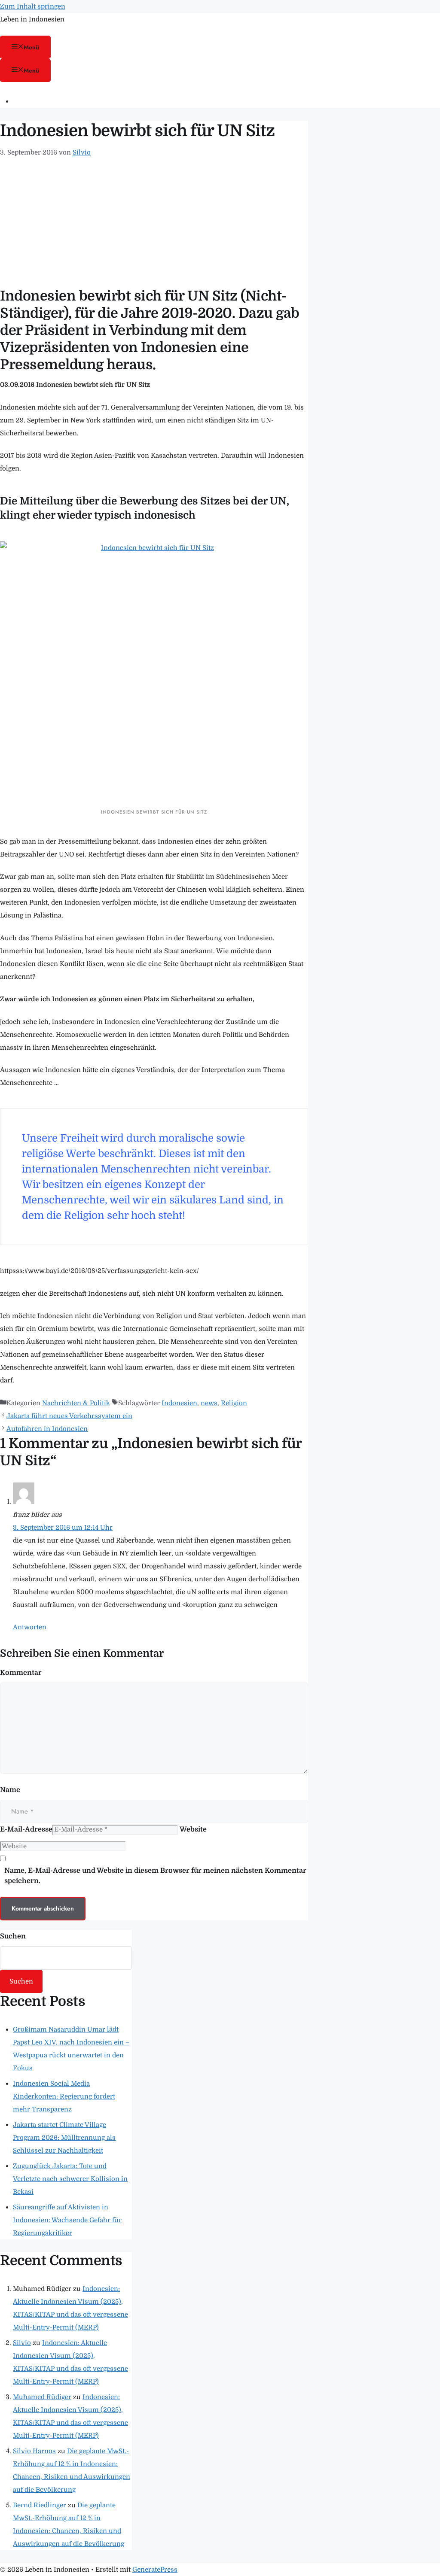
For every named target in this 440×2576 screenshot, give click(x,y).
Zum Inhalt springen (33, 6)
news (209, 1403)
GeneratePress (155, 2570)
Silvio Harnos (34, 2451)
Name (10, 1790)
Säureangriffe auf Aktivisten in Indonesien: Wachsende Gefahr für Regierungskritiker (67, 2220)
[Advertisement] (154, 223)
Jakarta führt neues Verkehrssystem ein (69, 1416)
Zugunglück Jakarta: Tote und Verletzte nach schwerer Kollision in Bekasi (70, 2179)
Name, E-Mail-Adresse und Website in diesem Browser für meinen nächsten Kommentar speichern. (155, 1876)
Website (193, 1829)
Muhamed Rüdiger (42, 2397)
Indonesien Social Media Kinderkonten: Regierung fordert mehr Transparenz (64, 2096)
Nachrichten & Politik (76, 1403)
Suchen (13, 1936)
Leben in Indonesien (32, 19)
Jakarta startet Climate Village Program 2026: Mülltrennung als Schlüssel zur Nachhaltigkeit (64, 2138)
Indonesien (179, 1403)
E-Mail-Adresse (26, 1829)
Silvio (22, 2343)
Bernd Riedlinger (40, 2505)
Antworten (30, 1627)
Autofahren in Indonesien (47, 1429)
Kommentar (21, 1673)
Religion (234, 1403)
